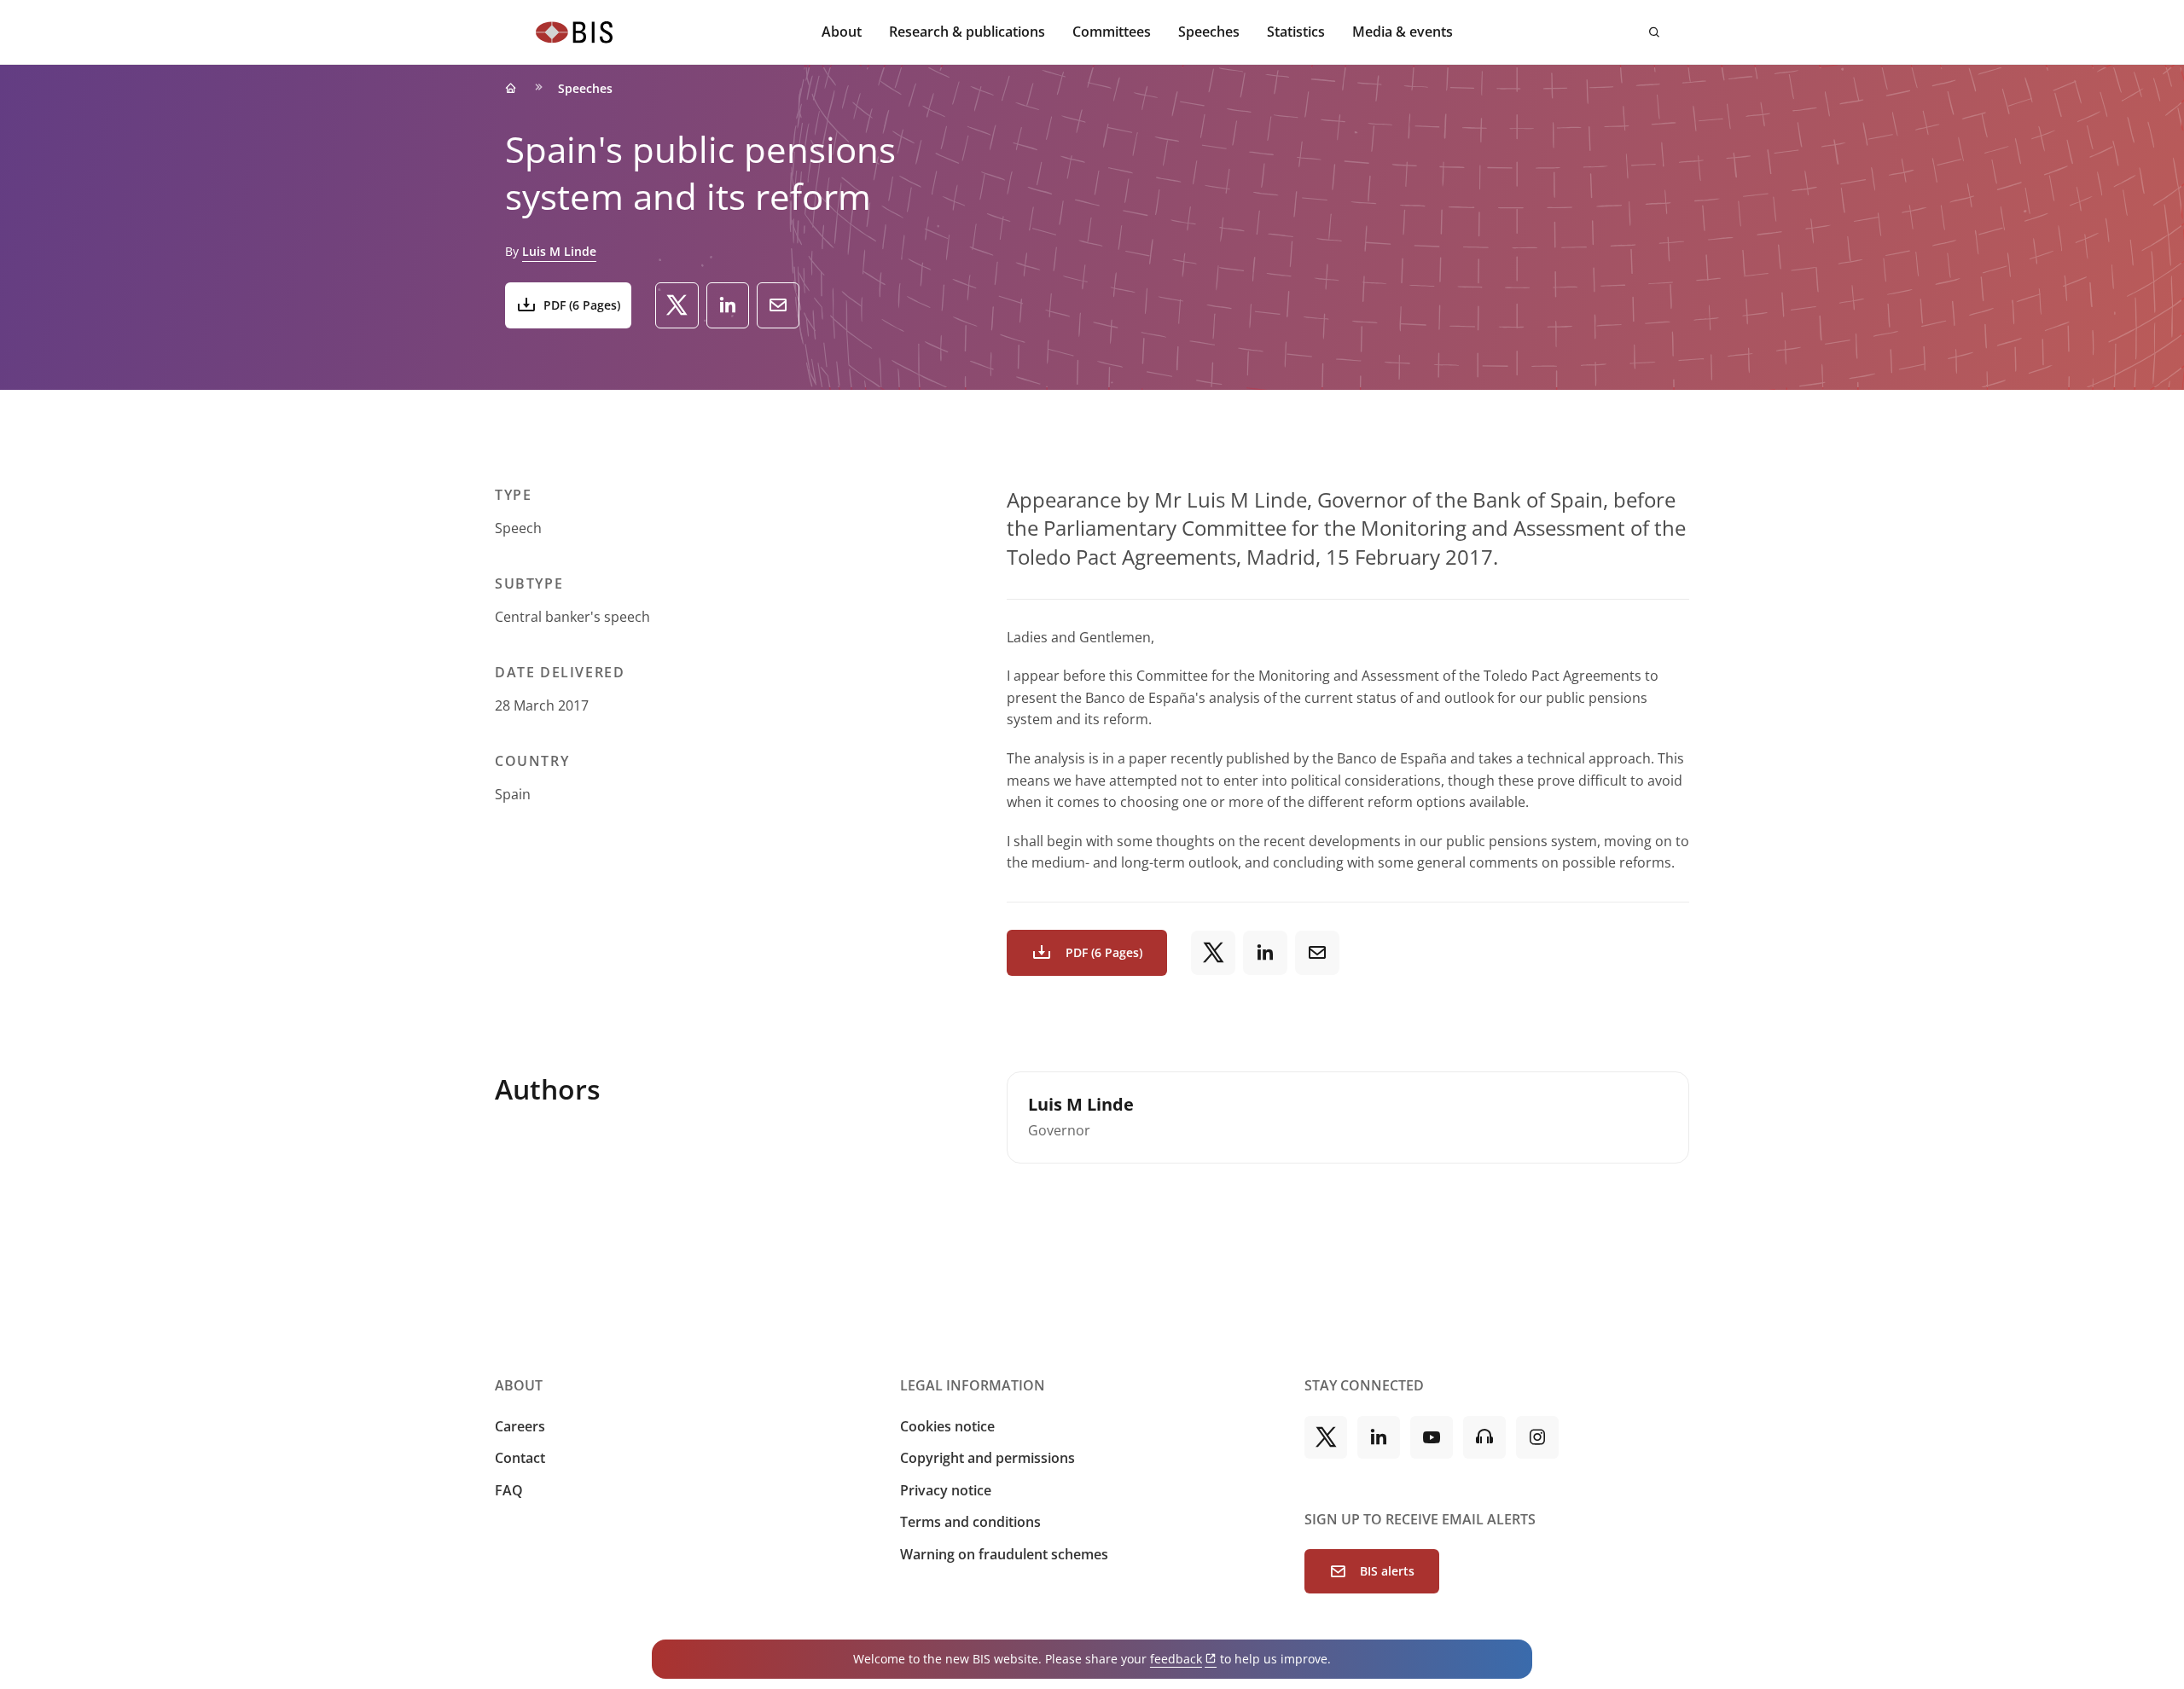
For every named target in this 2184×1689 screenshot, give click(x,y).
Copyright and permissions (987, 1458)
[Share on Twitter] (677, 305)
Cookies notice (947, 1426)
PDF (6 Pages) (582, 305)
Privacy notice (946, 1490)
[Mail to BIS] (778, 305)
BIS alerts (1387, 1571)
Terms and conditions (970, 1522)
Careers (520, 1426)
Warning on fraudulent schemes (1004, 1554)
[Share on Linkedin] (728, 305)
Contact (520, 1458)
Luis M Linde (559, 251)
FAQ (509, 1490)
